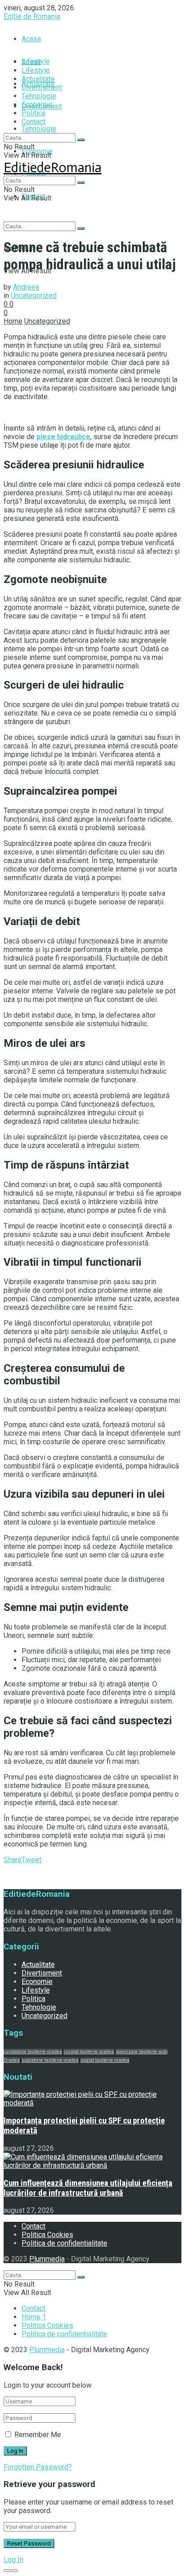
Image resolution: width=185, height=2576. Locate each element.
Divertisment (42, 87)
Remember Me (38, 2435)
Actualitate (38, 79)
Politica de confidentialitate (64, 2243)
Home (13, 321)
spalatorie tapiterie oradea (50, 2060)
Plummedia (47, 2259)
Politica (33, 113)
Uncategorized (34, 296)
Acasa (31, 39)
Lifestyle (36, 70)
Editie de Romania (32, 16)
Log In (13, 2560)
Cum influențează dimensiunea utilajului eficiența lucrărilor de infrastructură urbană (88, 2188)
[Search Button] (81, 228)
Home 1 (34, 2317)
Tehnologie (39, 129)
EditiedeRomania (53, 168)
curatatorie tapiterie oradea (33, 2052)
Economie (37, 105)
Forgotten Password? (38, 2467)
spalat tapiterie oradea (105, 2060)
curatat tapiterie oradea (89, 2052)
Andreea (26, 287)
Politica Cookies (47, 2235)
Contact (33, 122)
